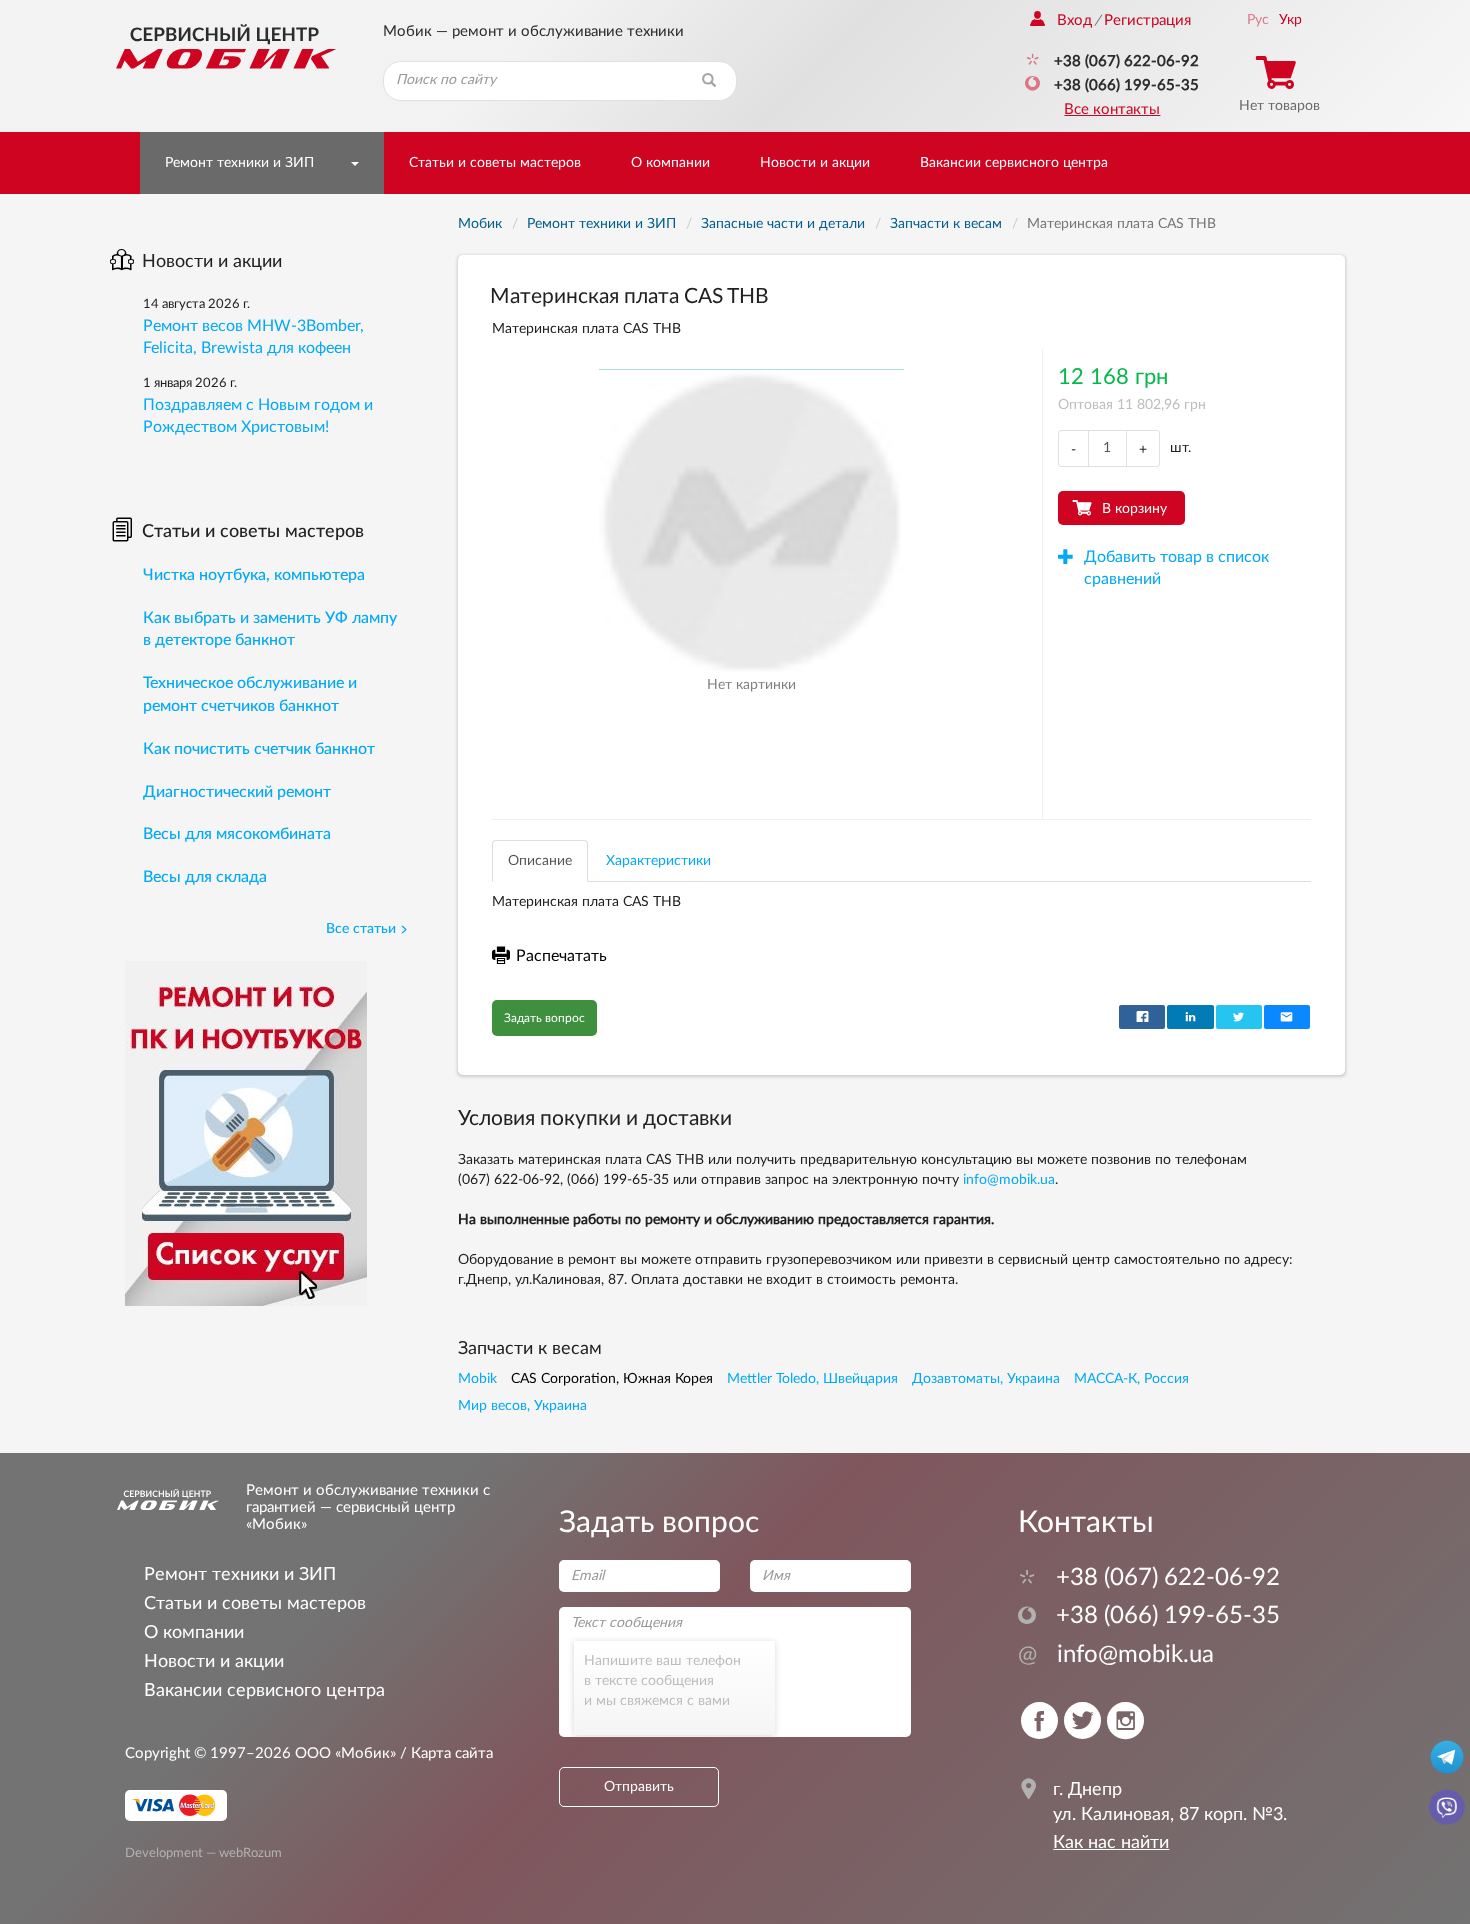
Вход (1074, 20)
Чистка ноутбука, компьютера (254, 575)
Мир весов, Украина (522, 1406)
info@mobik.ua (1009, 1180)
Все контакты (1112, 109)
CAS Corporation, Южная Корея (612, 1379)
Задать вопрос (544, 1018)
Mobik (477, 1379)
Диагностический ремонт (237, 792)
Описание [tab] (540, 861)
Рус (1258, 20)
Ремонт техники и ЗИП (239, 163)
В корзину (1134, 509)
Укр (1290, 20)
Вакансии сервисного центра (1014, 163)
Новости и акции (815, 163)
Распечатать (561, 956)
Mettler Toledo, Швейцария (812, 1379)
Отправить (639, 1787)
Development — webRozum (203, 1852)
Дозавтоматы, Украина (986, 1379)
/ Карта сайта (444, 1753)
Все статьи (361, 929)
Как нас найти (1111, 1843)
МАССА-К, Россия (1131, 1379)
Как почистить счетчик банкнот (259, 749)
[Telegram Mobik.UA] (1447, 1756)
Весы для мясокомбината (237, 834)
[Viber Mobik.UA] (1447, 1806)
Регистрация (1147, 20)
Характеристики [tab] (658, 861)
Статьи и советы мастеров (495, 163)
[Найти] (709, 81)
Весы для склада (205, 877)
